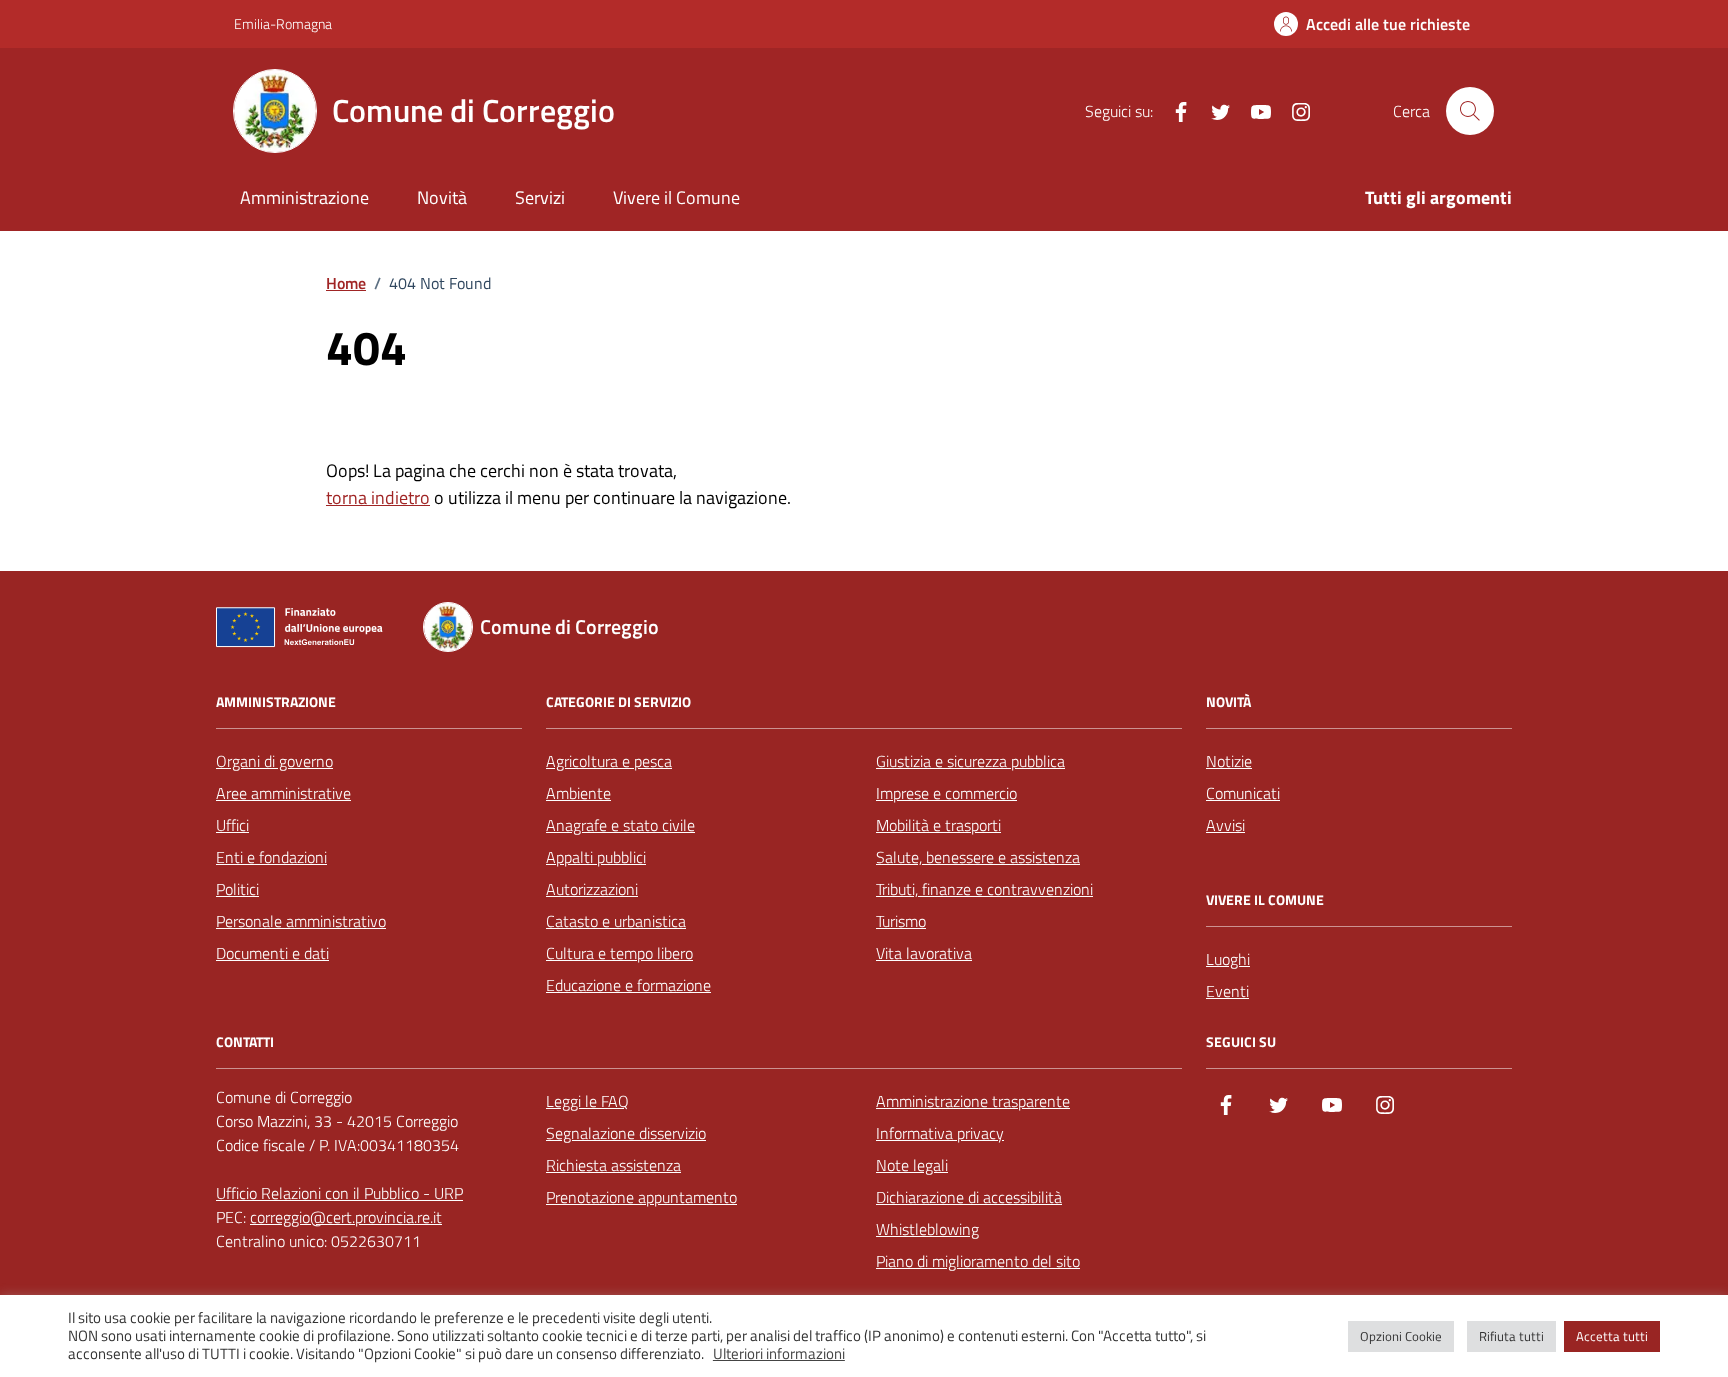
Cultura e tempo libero (619, 953)
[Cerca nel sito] (1470, 111)
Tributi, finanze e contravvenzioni (984, 889)
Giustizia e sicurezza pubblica (970, 761)
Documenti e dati (272, 953)
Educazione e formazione (628, 985)
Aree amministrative (283, 793)
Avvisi (1225, 825)
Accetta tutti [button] (1612, 1336)
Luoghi (1228, 959)
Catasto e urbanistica (616, 921)
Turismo (901, 921)
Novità (442, 197)
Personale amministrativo (301, 921)
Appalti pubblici (596, 857)
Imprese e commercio (946, 793)
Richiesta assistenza (613, 1165)
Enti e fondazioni (271, 857)
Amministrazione (304, 197)
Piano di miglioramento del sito (978, 1261)
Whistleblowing (927, 1229)
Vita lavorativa (924, 953)
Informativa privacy (940, 1133)
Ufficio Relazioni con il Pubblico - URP (339, 1193)
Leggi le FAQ (587, 1101)
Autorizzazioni (592, 889)
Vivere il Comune (676, 197)
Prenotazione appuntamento (641, 1197)
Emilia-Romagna (283, 23)
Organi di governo (274, 761)
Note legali (912, 1165)
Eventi (1227, 991)
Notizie (1229, 761)
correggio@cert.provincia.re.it (346, 1217)
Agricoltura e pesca (609, 761)
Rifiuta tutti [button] (1511, 1336)
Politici (237, 889)
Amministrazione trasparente (973, 1101)
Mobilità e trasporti (938, 825)
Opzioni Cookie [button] (1401, 1336)
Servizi (540, 197)
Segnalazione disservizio (626, 1133)
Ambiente (578, 793)
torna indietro (378, 497)
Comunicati (1243, 793)
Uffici (232, 825)
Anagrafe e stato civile (620, 825)
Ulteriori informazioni (779, 1354)
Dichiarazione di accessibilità (969, 1197)
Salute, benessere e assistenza (978, 857)
